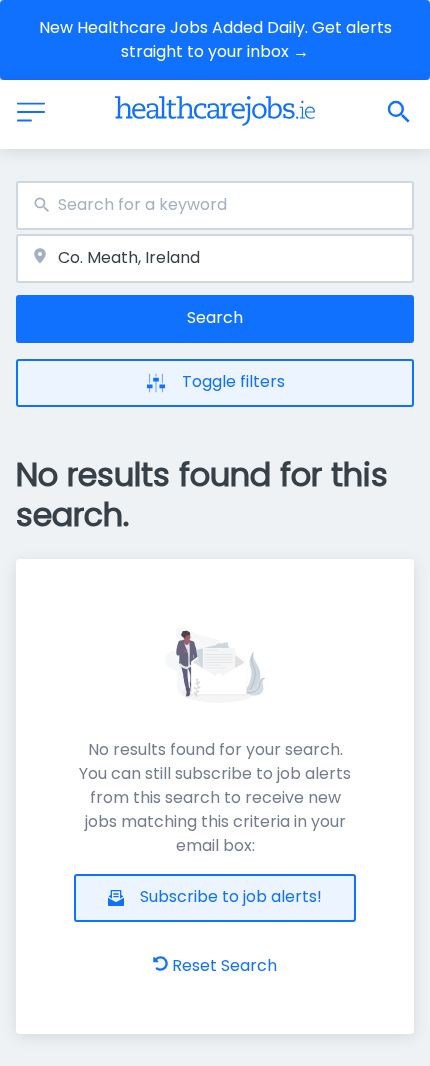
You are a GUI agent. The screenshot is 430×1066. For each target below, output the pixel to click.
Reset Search (224, 965)
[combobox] (215, 205)
